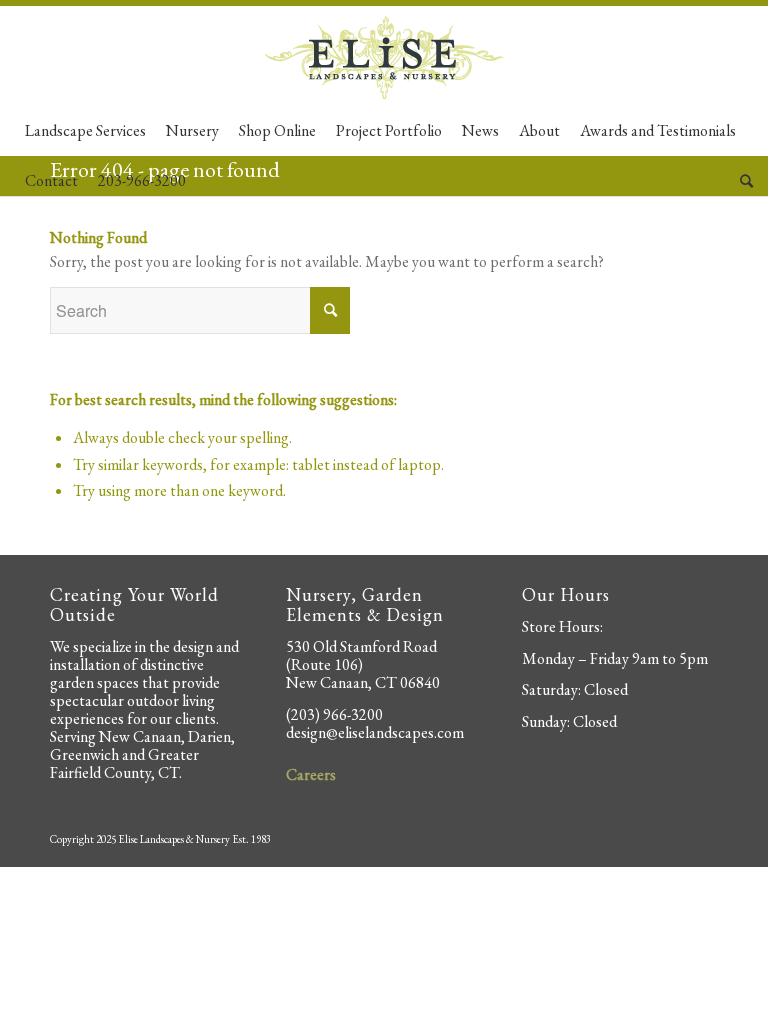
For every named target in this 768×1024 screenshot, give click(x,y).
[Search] (741, 181)
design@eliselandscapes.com (375, 732)
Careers (311, 774)
